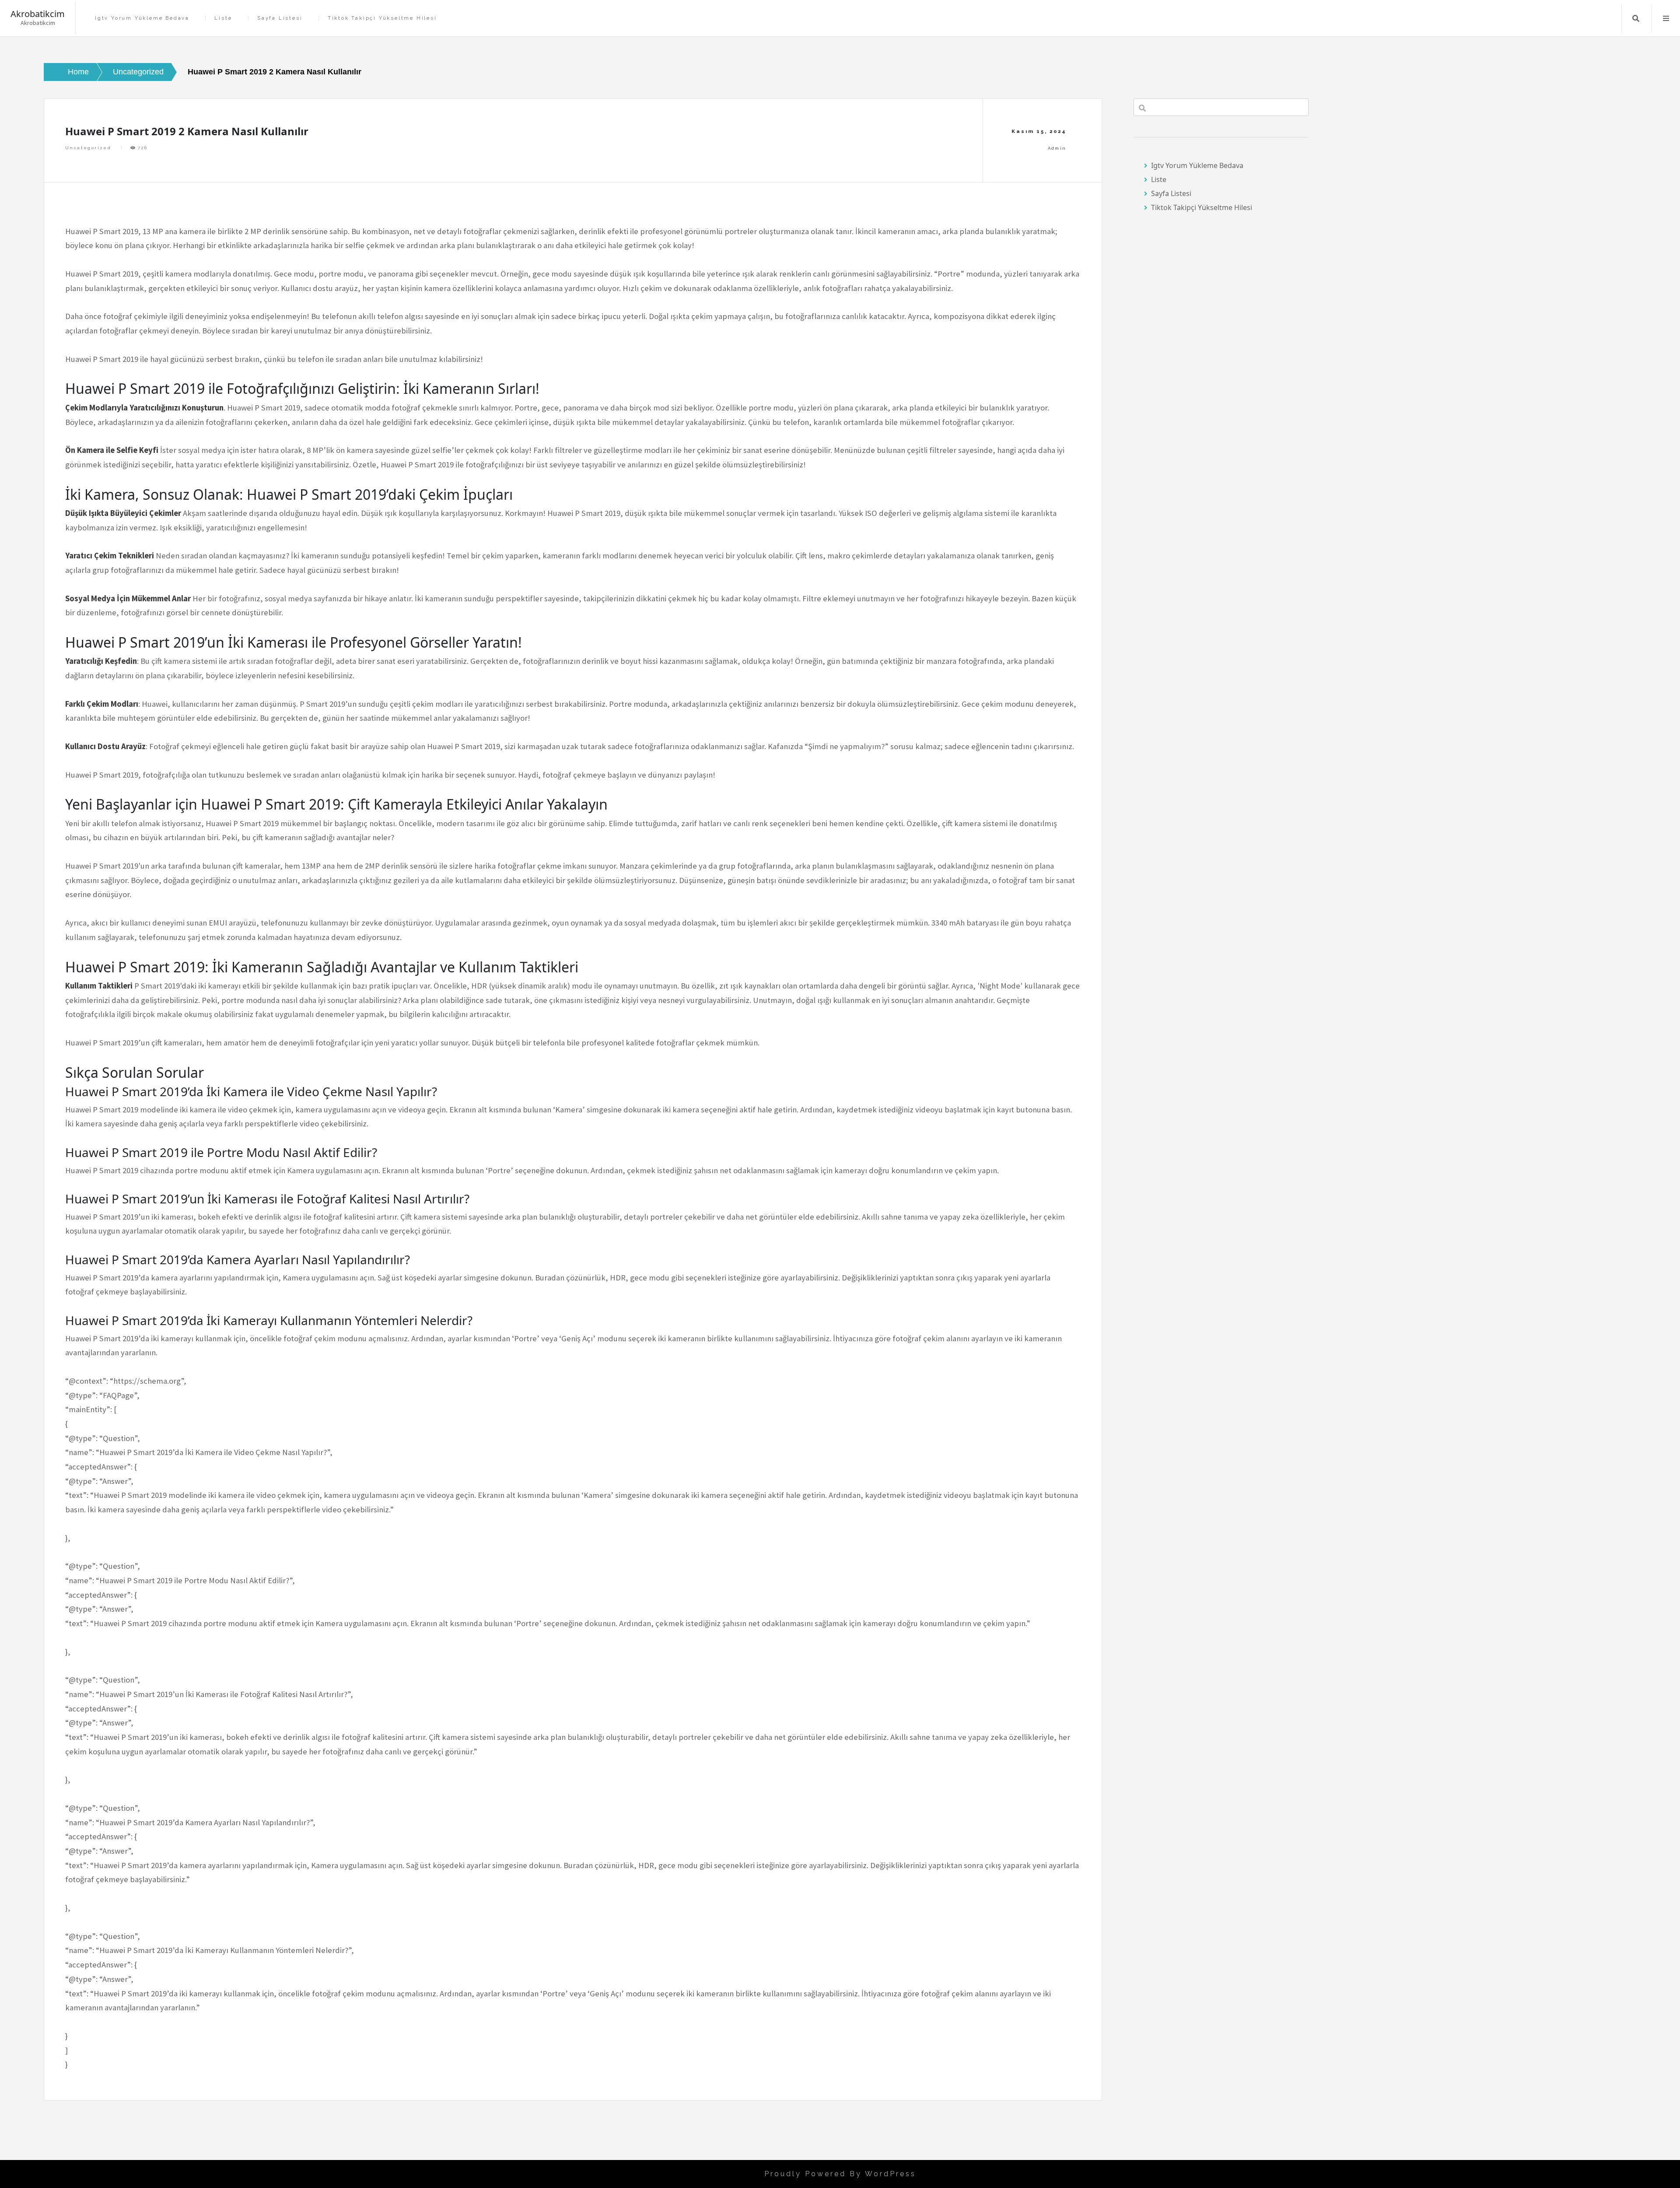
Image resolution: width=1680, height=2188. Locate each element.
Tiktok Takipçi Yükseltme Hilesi (382, 18)
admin (1057, 148)
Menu (1666, 18)
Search (1636, 18)
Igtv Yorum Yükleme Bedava (142, 18)
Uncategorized (88, 148)
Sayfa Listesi (280, 18)
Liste (223, 18)
